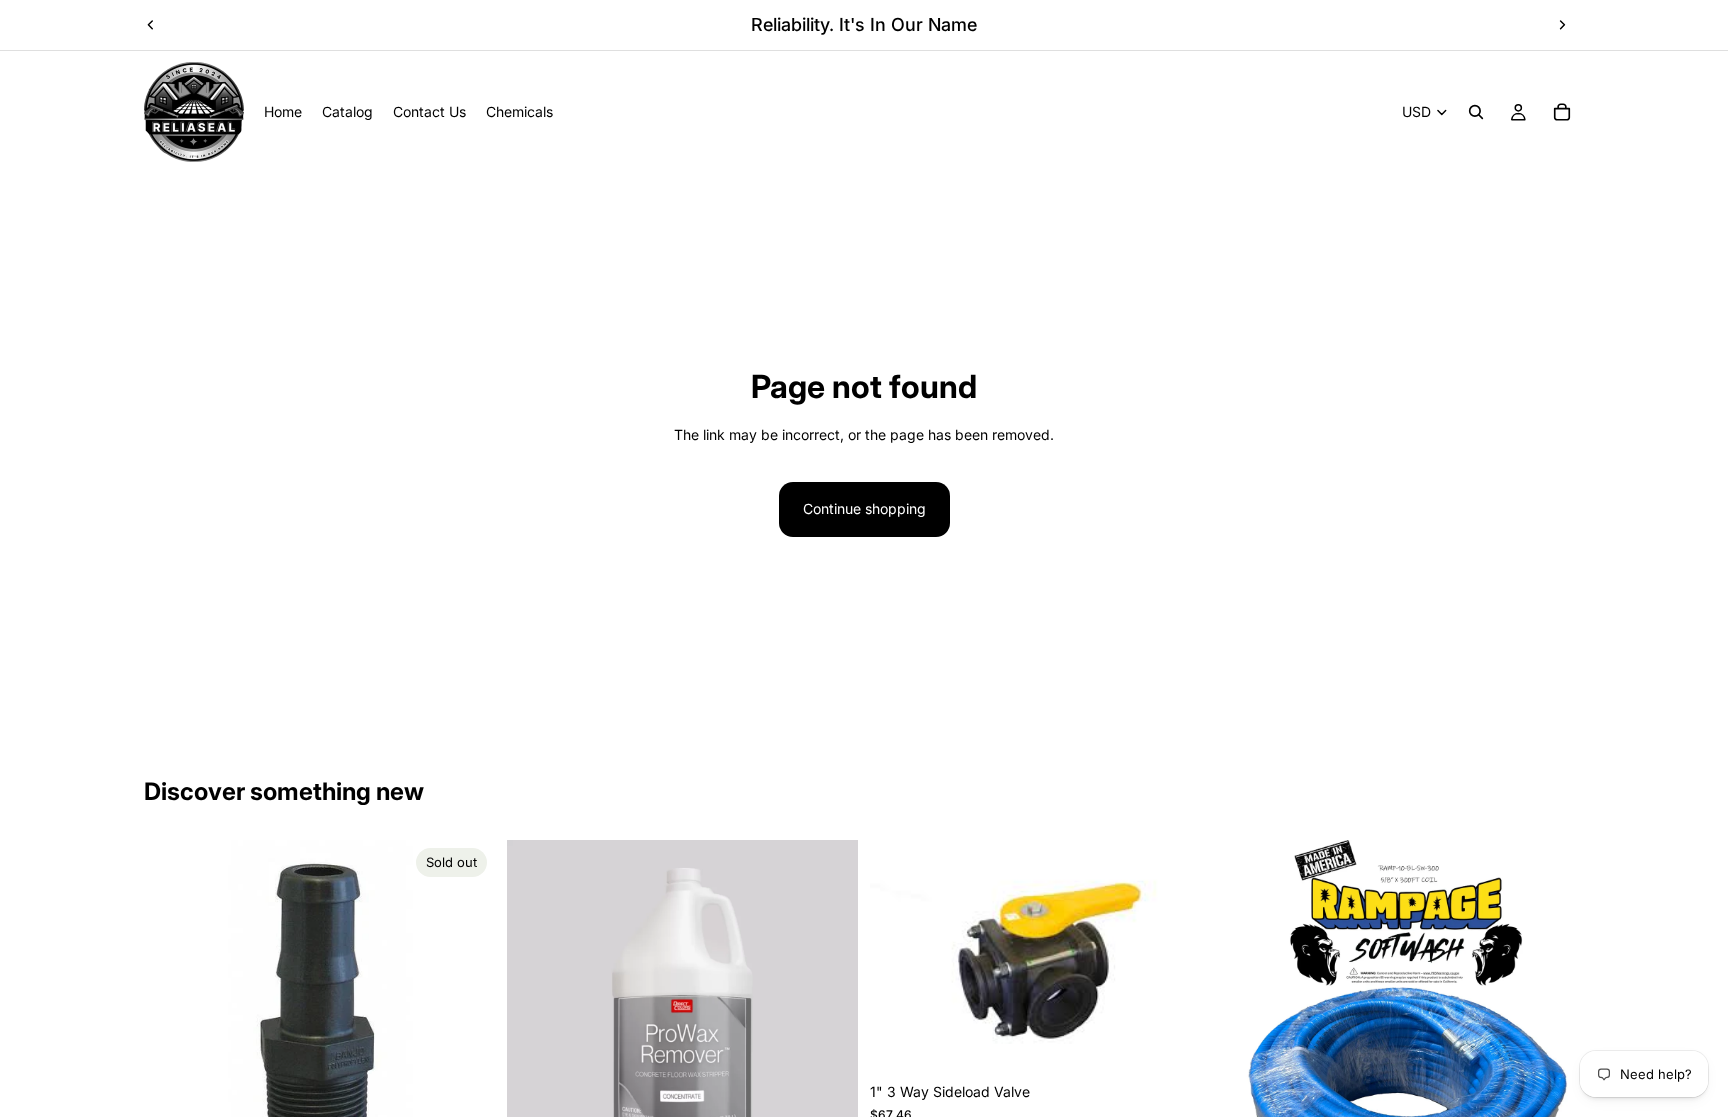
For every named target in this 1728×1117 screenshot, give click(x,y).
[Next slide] (1562, 25)
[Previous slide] (151, 25)
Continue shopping (864, 508)
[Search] (1476, 112)
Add (1207, 1041)
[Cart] (1562, 112)
